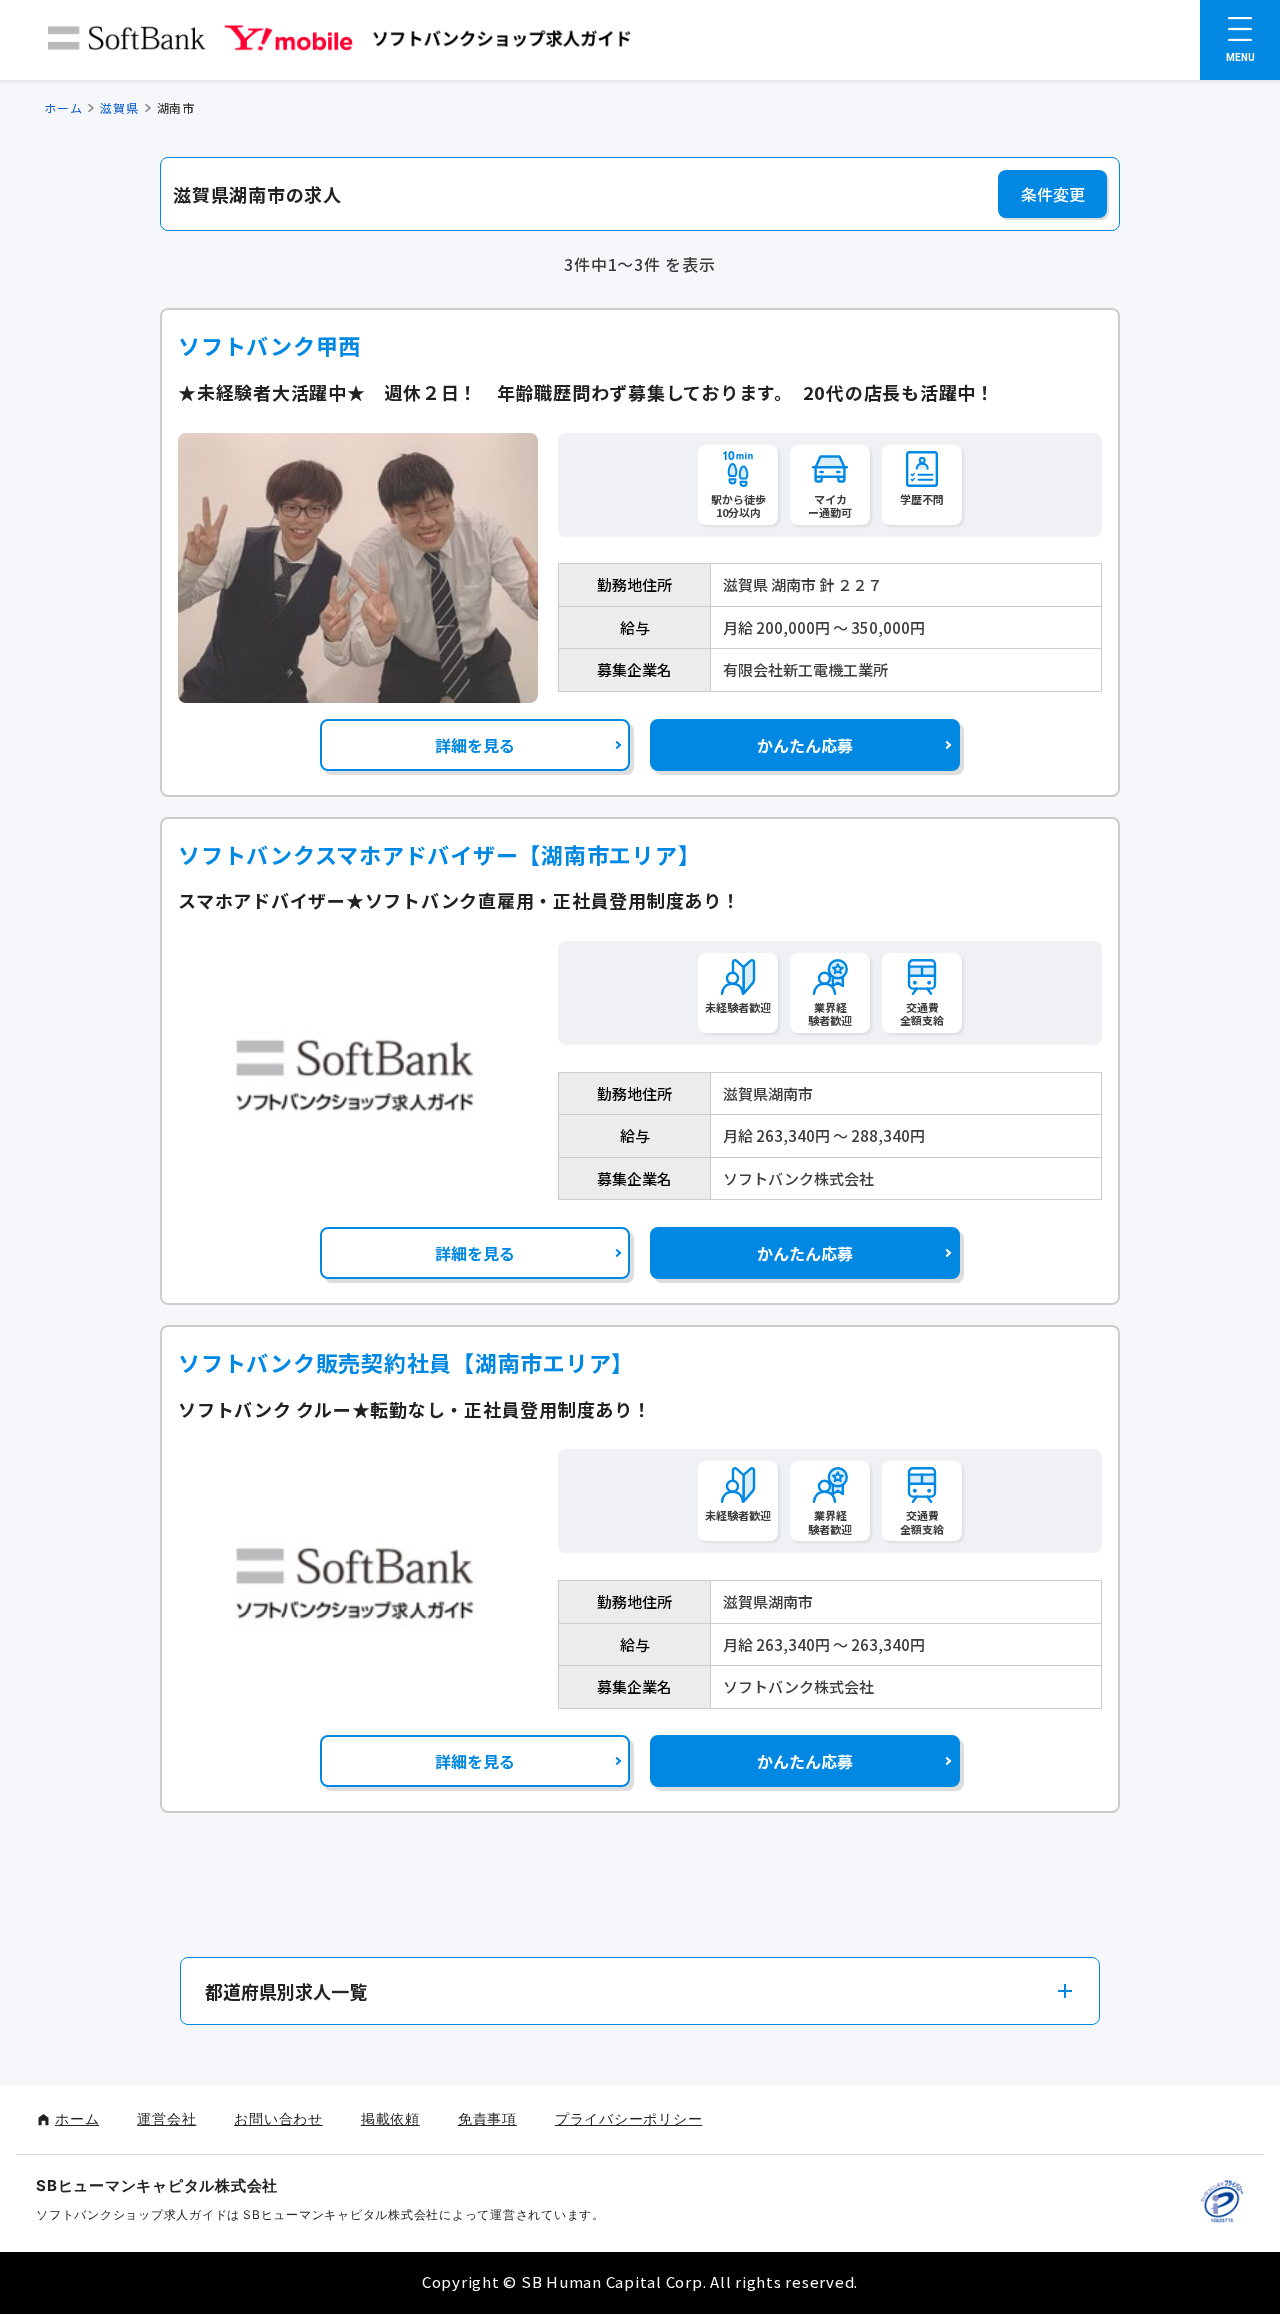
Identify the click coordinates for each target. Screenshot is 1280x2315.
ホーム (63, 107)
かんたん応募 (805, 745)
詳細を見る (475, 745)
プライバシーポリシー (629, 2118)
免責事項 (487, 2118)
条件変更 (1053, 194)
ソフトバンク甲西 (269, 345)
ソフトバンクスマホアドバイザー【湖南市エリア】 (439, 854)
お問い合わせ (278, 2118)
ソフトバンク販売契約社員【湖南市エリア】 (406, 1362)
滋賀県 (119, 107)
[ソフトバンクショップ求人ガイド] (340, 42)
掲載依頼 (390, 2118)
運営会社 (166, 2118)
